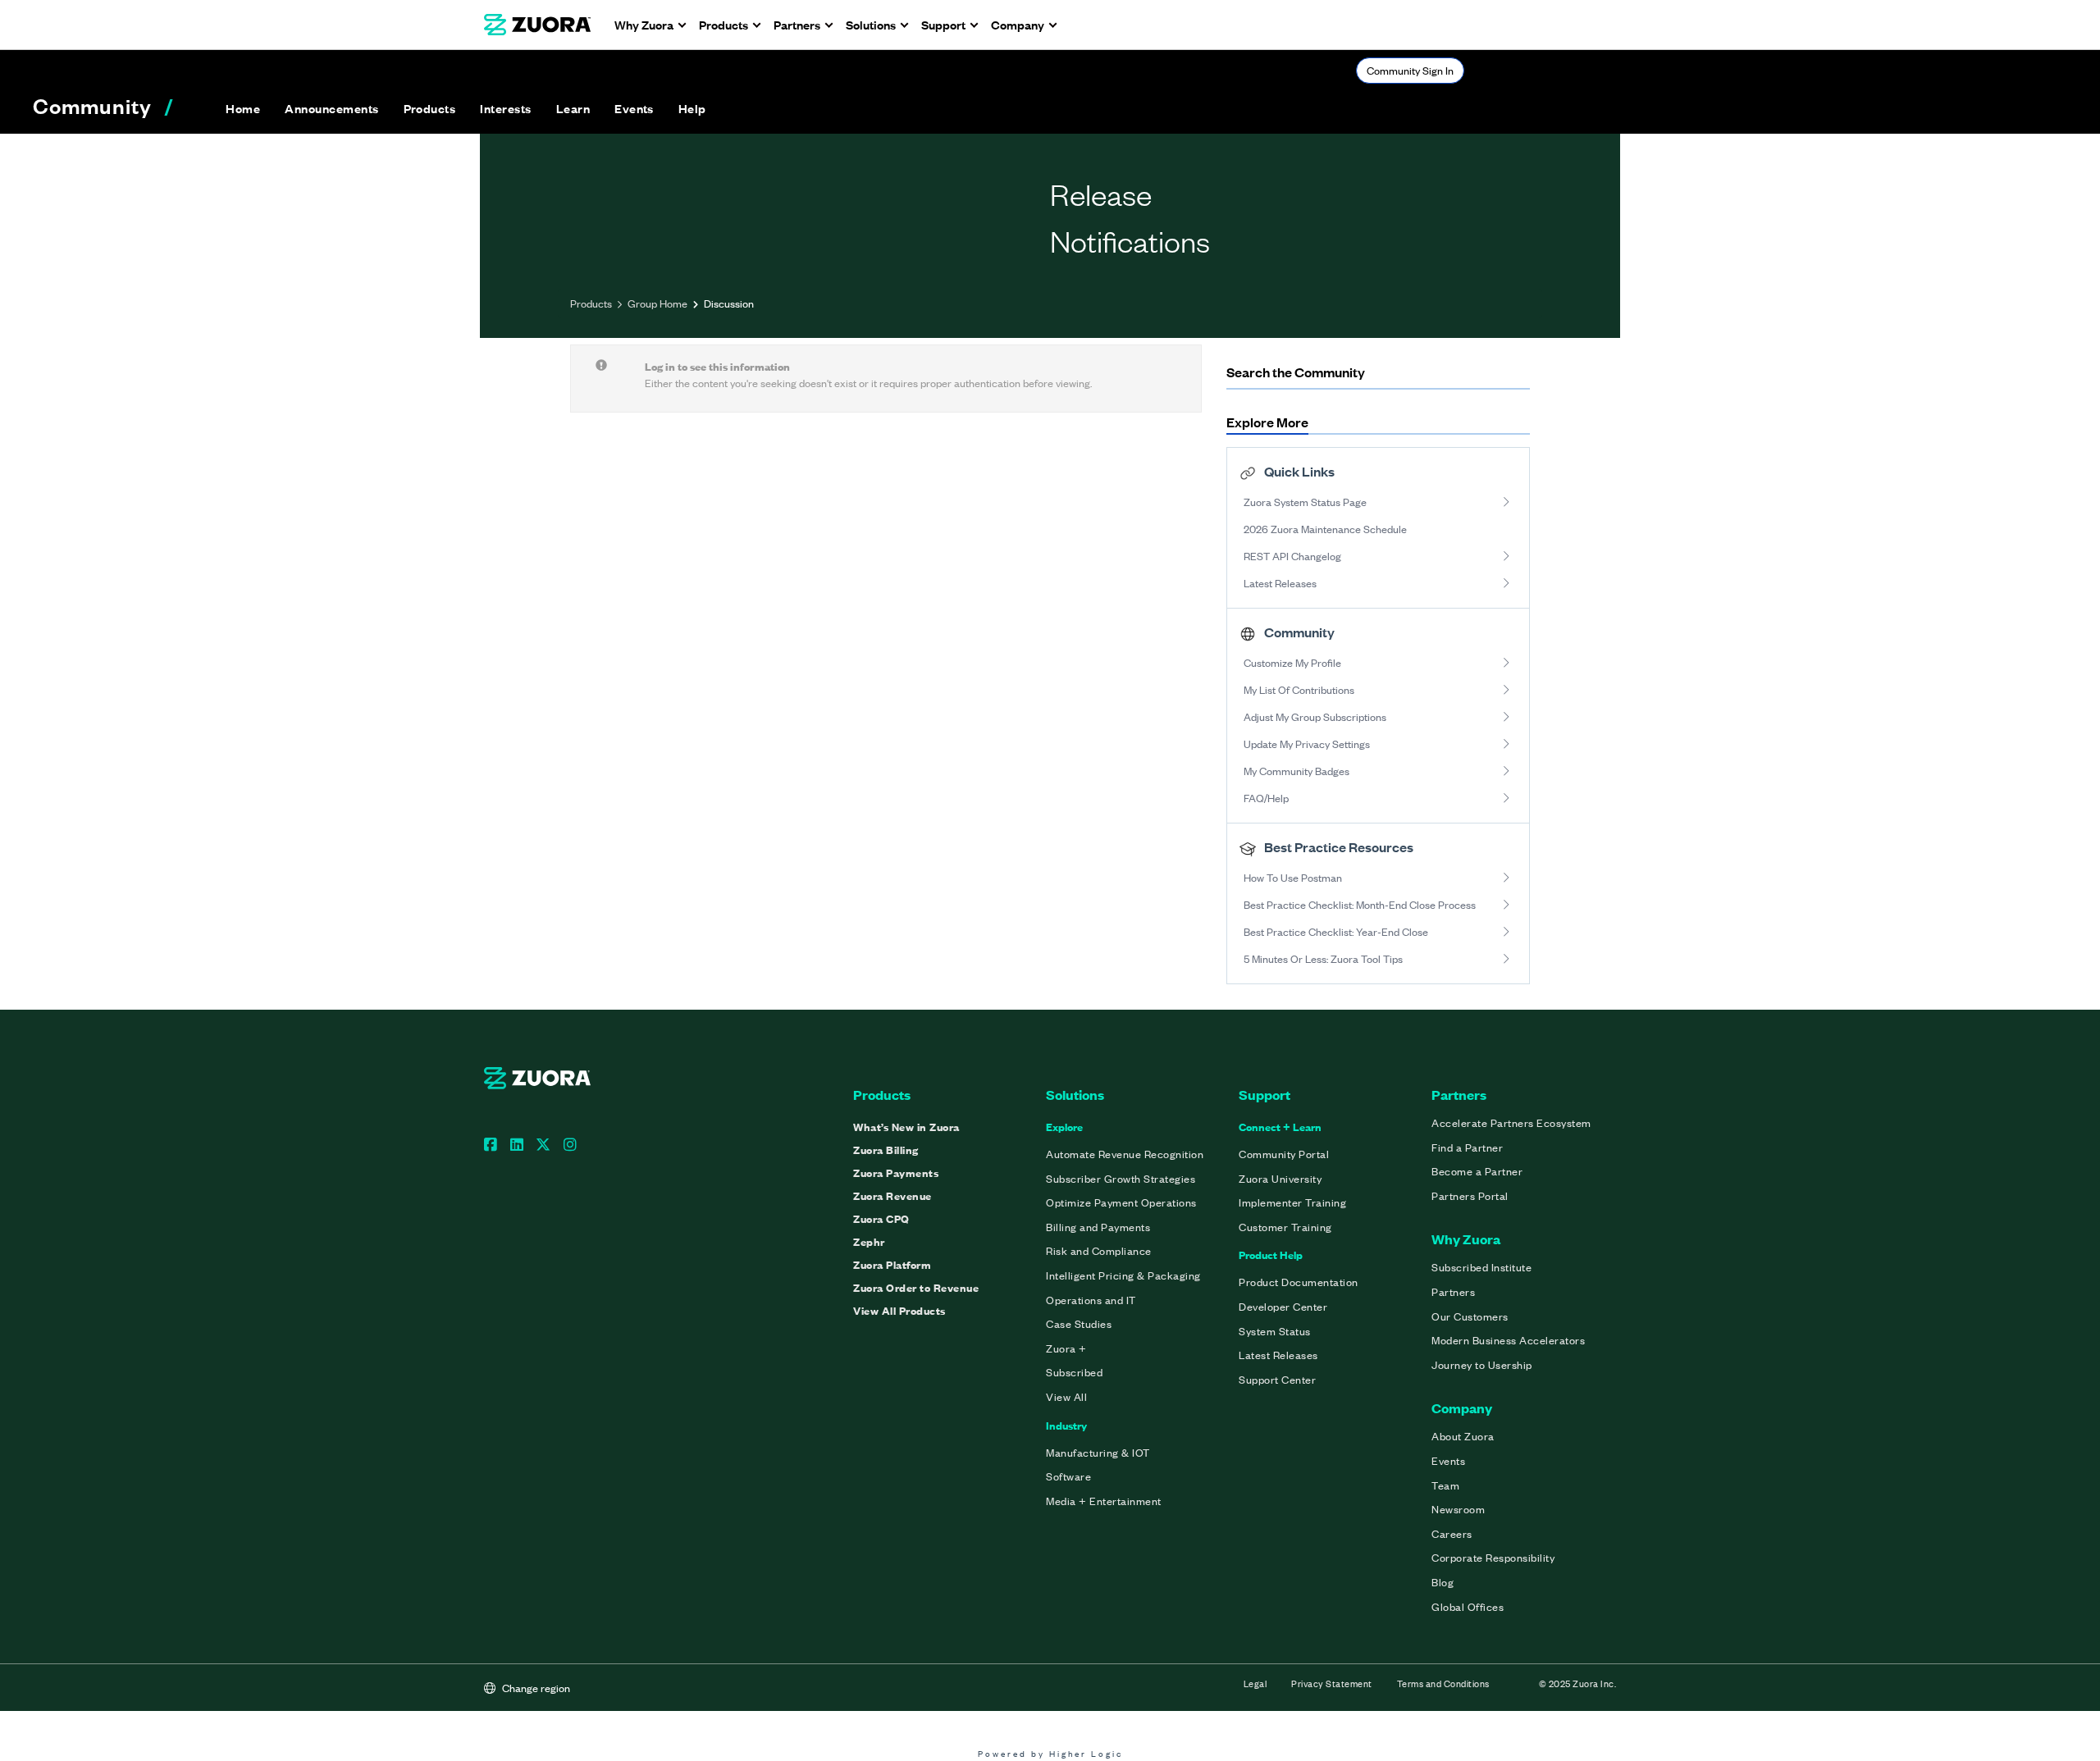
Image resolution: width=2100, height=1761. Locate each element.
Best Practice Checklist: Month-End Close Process (1360, 904)
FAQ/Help (1266, 798)
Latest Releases (1280, 583)
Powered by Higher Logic (1050, 1753)
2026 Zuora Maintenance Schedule (1325, 529)
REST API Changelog (1292, 556)
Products (591, 303)
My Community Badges (1297, 771)
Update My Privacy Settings (1307, 744)
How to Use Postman (1293, 877)
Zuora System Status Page (1305, 502)
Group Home (657, 303)
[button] (331, 108)
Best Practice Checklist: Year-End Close (1336, 931)
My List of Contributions (1299, 689)
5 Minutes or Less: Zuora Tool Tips (1323, 958)
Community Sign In (1410, 70)
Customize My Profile (1292, 662)
